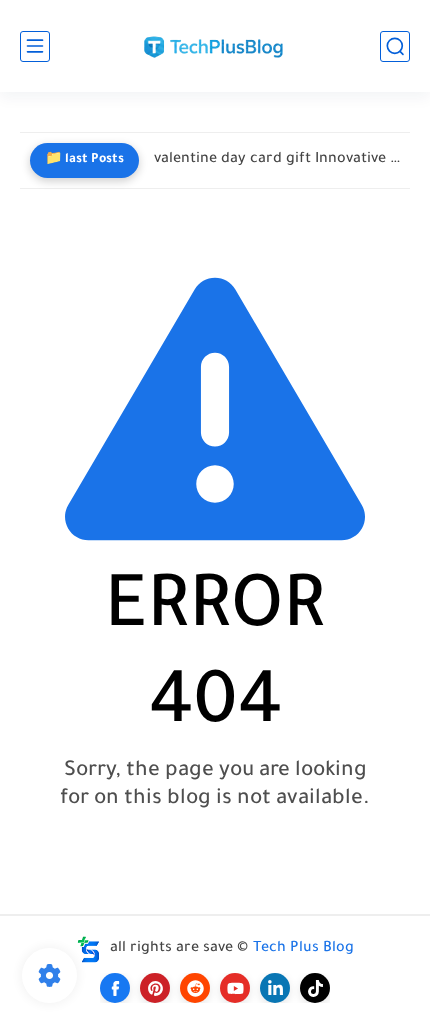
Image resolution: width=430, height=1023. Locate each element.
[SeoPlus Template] (89, 949)
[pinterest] (155, 988)
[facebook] (115, 988)
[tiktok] (315, 988)
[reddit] (195, 988)
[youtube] (235, 988)
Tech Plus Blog (303, 949)
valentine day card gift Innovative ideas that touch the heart (277, 160)
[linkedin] (275, 988)
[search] (395, 46)
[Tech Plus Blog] (215, 46)
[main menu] (35, 46)
